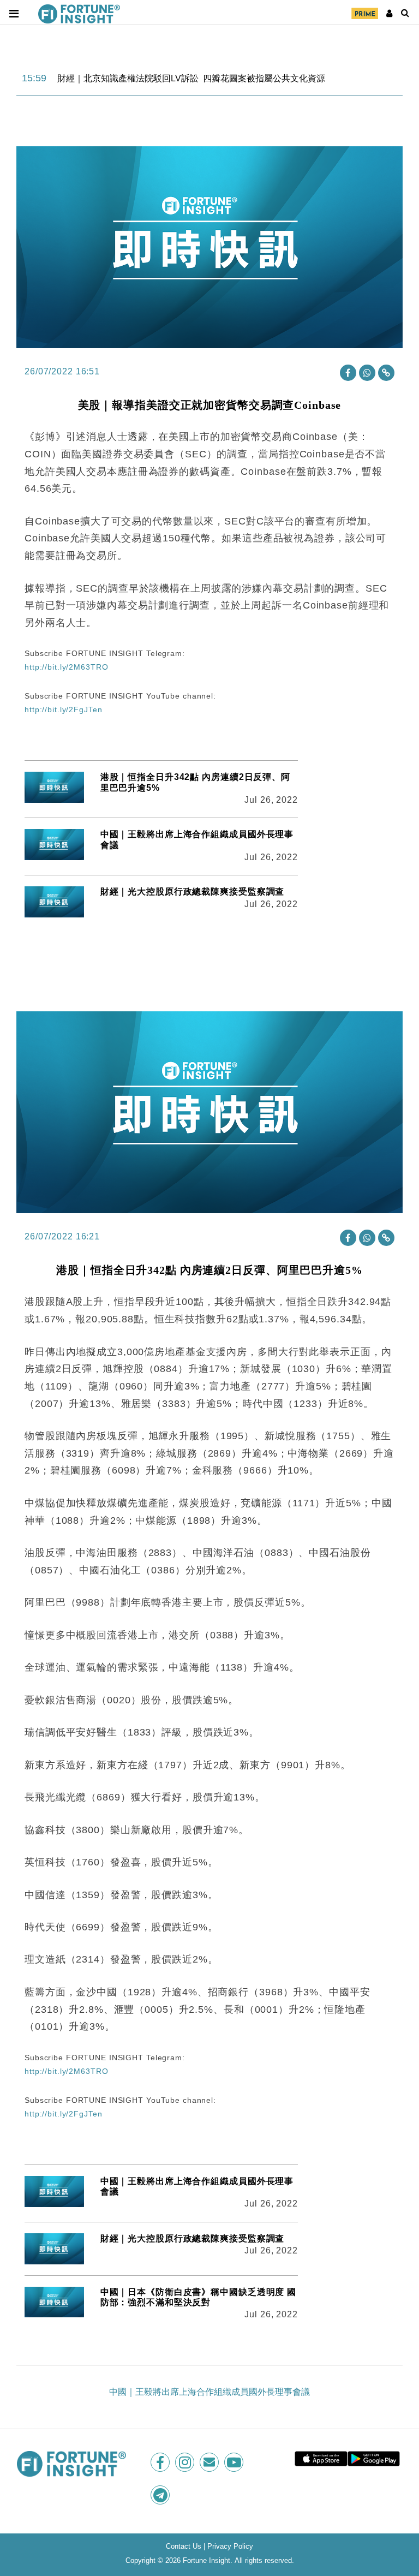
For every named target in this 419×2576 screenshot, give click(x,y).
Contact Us (184, 2546)
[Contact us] (210, 2462)
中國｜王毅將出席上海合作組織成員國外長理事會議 (209, 2392)
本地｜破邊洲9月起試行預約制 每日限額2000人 (150, 79)
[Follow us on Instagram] (186, 2462)
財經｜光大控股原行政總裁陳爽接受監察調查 (193, 892)
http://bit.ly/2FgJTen (63, 709)
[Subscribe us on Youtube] (235, 2462)
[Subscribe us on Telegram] (161, 2495)
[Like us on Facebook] (161, 2462)
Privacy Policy (230, 2546)
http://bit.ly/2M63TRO (66, 667)
